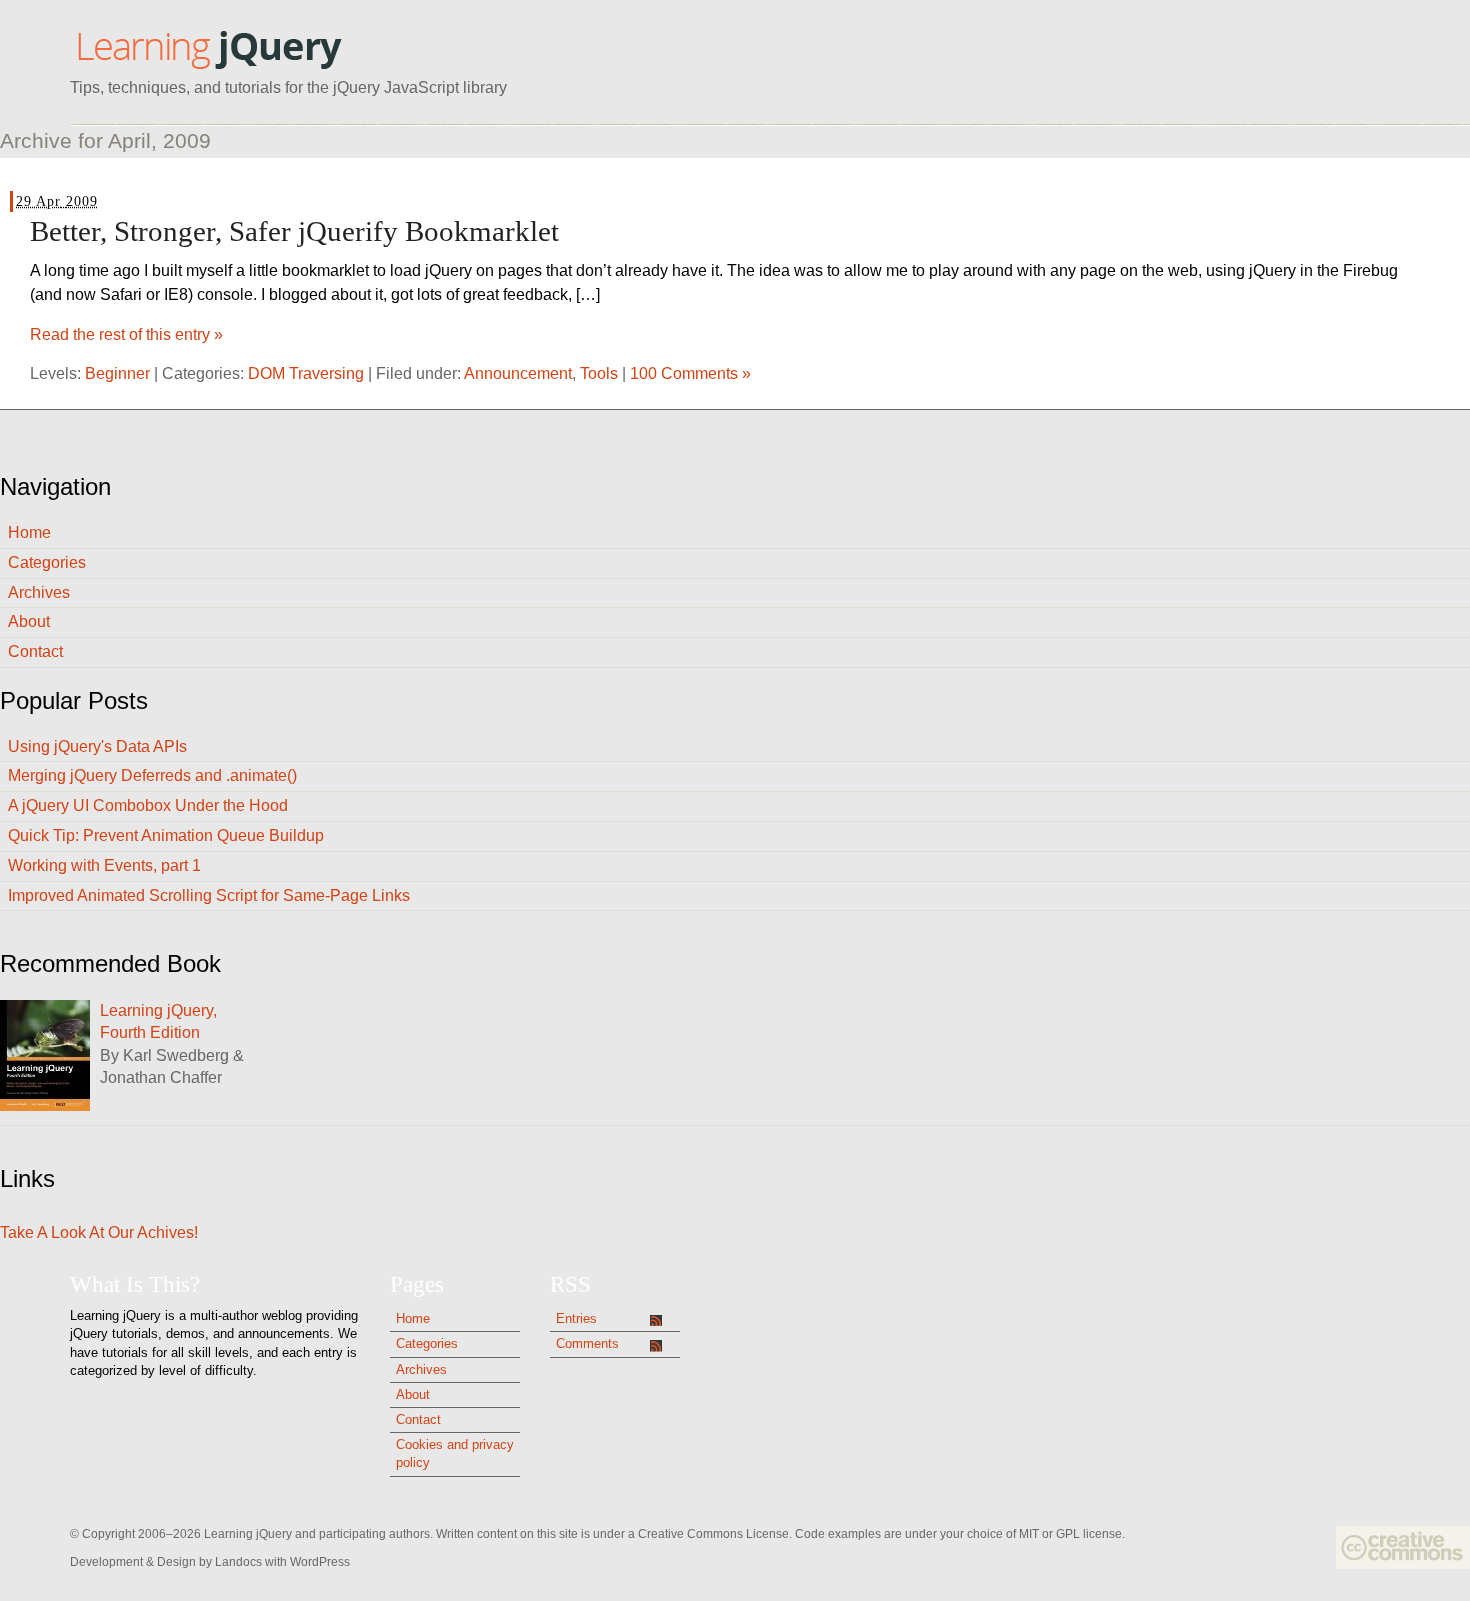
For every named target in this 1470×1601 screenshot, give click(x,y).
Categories (47, 562)
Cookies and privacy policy (455, 1453)
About (29, 621)
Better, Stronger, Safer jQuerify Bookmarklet (294, 231)
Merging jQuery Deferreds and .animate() (152, 775)
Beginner (117, 373)
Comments (587, 1343)
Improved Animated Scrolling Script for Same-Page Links (209, 895)
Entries (576, 1318)
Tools (599, 373)
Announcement (518, 373)
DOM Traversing (306, 373)
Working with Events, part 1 (104, 865)
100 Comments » (690, 373)
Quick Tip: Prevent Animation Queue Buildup (166, 835)
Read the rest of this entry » (126, 334)
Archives (39, 592)
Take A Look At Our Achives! (99, 1232)
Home (29, 532)
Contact (35, 651)
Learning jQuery (208, 48)
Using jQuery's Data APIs (97, 746)
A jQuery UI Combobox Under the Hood (148, 805)
